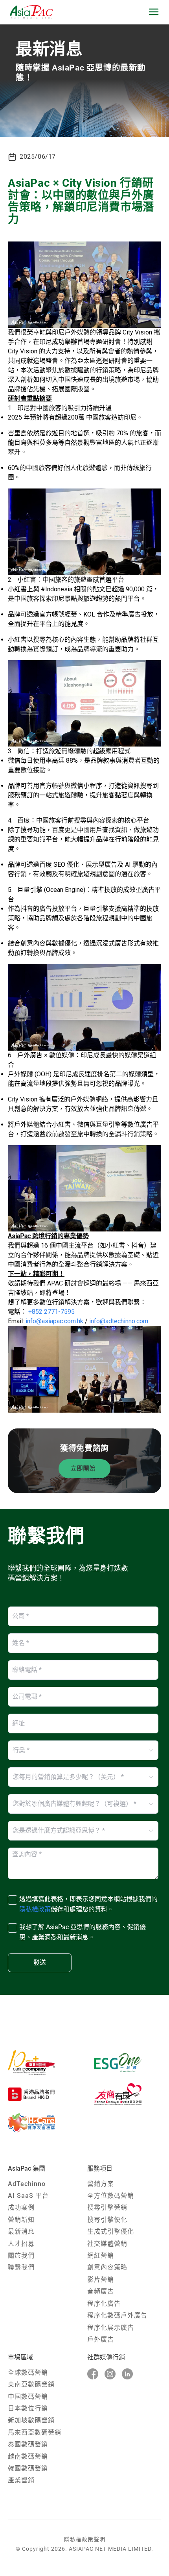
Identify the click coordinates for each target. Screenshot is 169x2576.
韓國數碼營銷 (28, 2468)
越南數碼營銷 (28, 2456)
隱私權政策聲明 (85, 2539)
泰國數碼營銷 (28, 2444)
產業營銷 (21, 2480)
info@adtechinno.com (119, 1321)
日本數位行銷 (28, 2408)
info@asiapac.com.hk (54, 1321)
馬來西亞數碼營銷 (35, 2432)
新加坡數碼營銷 (31, 2420)
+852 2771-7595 (51, 1312)
